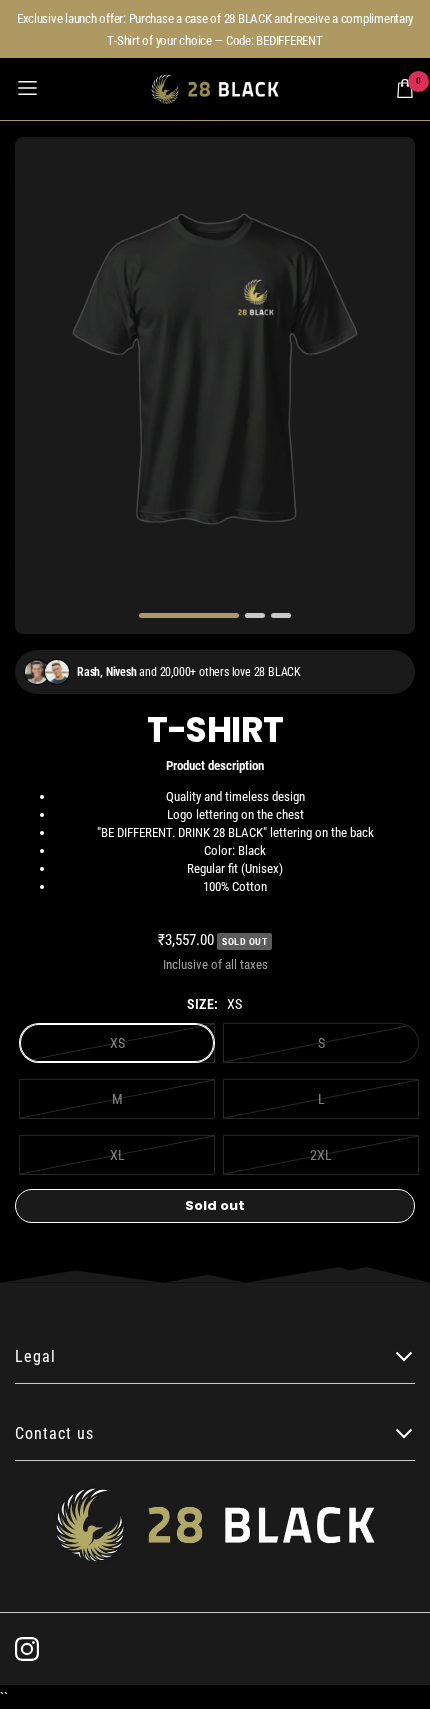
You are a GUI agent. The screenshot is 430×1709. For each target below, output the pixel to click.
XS (117, 1043)
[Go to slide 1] (189, 615)
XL (117, 1155)
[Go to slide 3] (281, 615)
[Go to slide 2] (255, 615)
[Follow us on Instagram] (27, 1649)
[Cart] (405, 88)
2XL (321, 1155)
